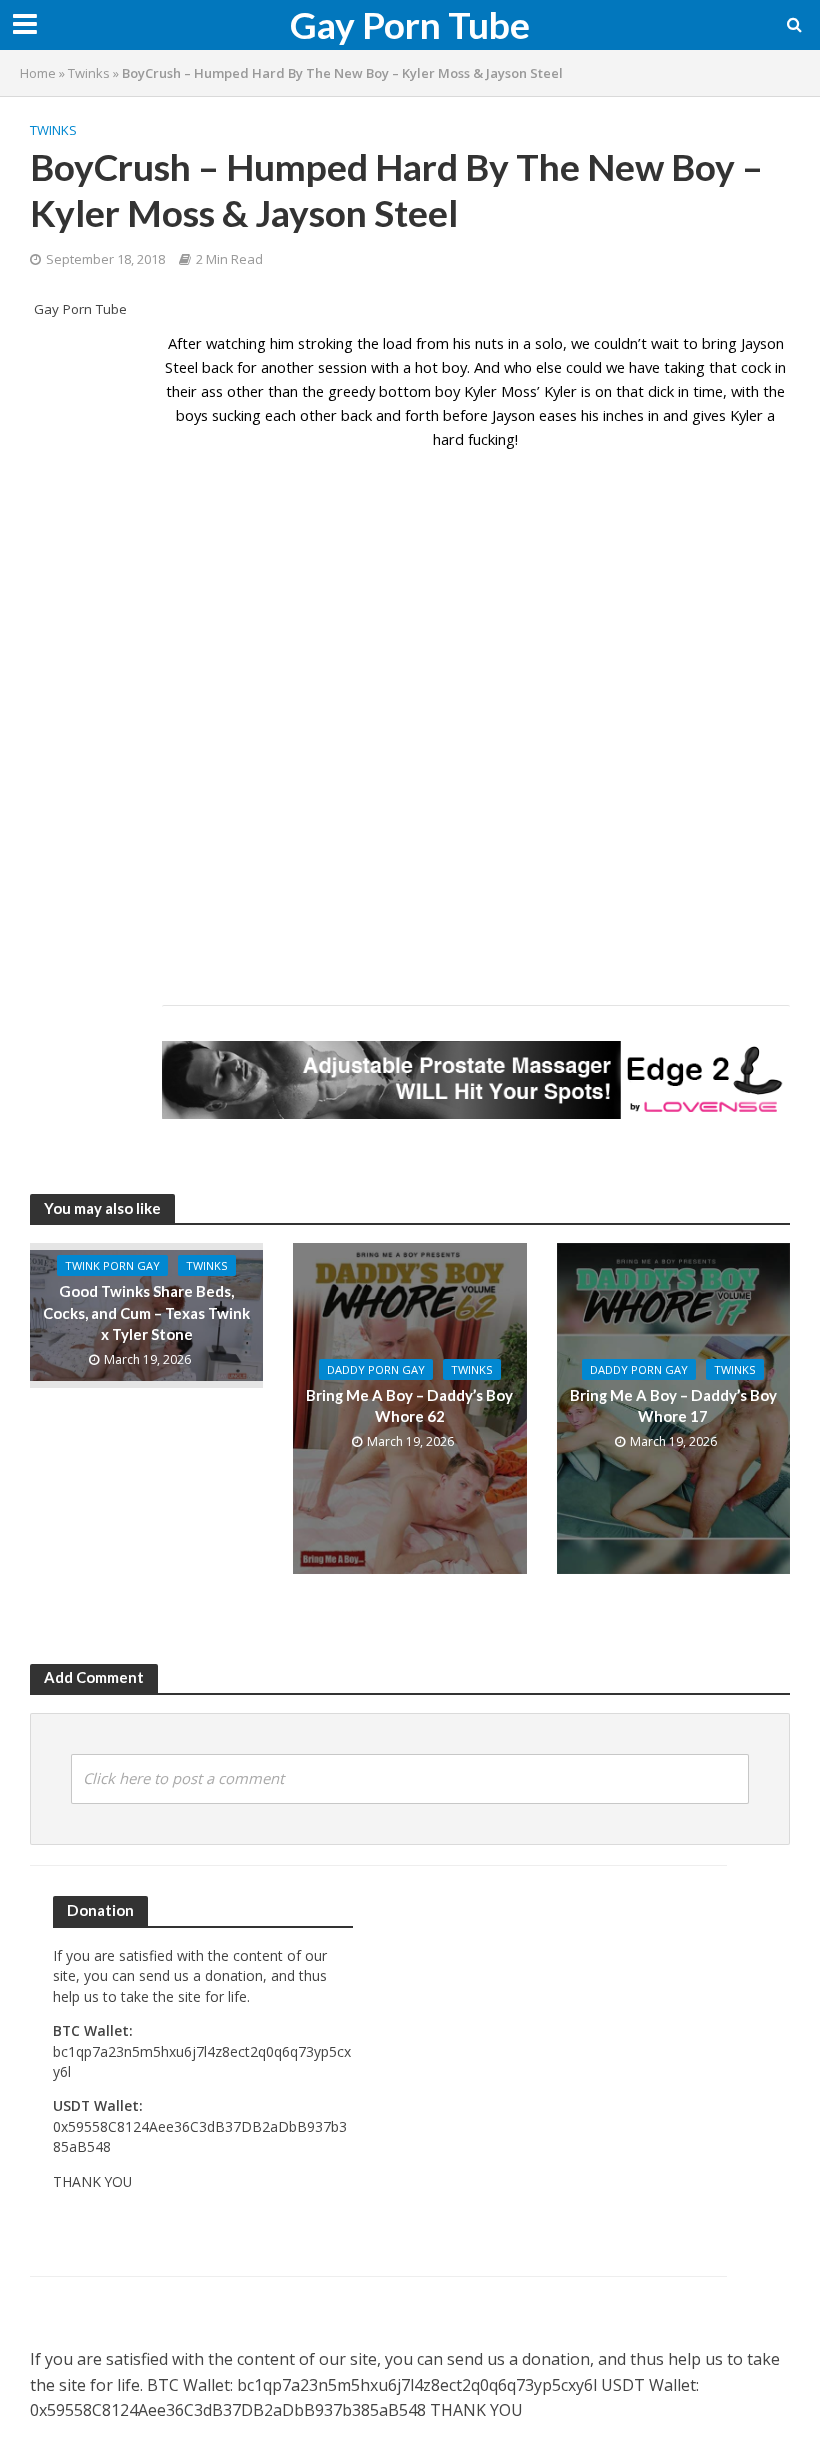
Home (38, 73)
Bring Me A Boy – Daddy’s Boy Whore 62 (409, 1405)
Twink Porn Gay (112, 1265)
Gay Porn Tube (410, 24)
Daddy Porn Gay (376, 1369)
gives (709, 415)
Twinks (89, 73)
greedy (351, 391)
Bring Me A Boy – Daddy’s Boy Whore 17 (673, 1405)
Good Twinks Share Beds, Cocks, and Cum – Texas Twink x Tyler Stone (146, 1312)
